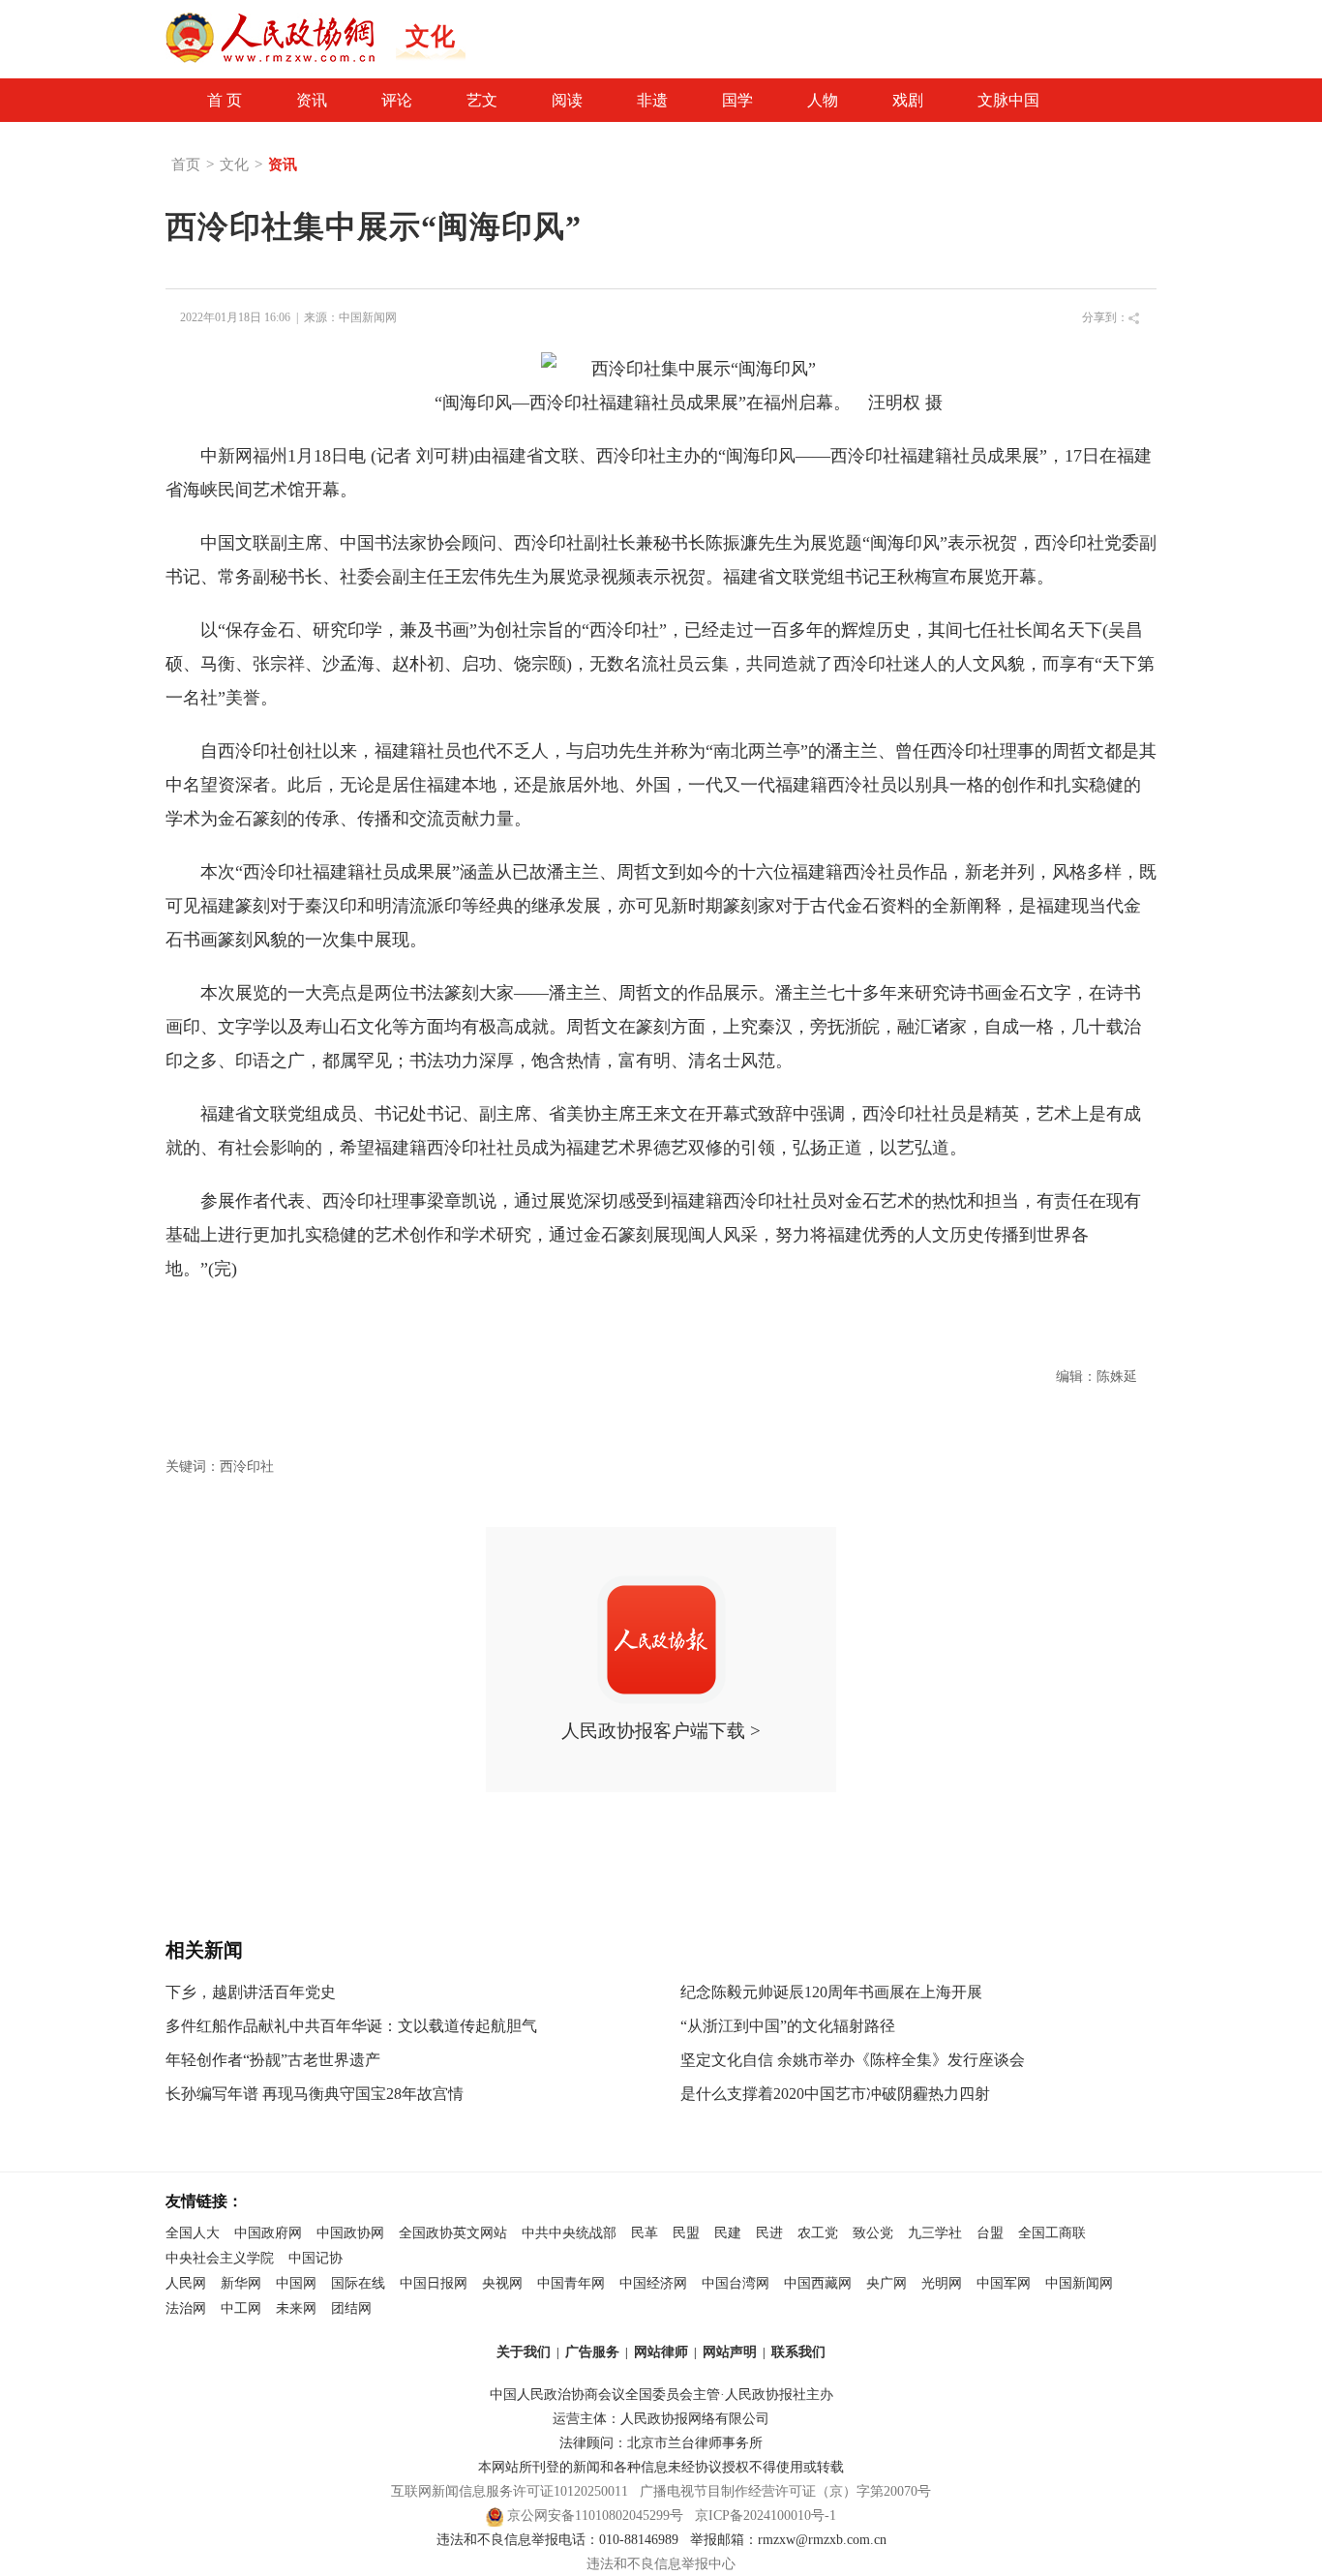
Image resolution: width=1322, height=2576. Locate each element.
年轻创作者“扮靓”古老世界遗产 (273, 2060)
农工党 (818, 2233)
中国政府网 (268, 2233)
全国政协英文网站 (453, 2233)
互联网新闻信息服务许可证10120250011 (510, 2491)
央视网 (502, 2283)
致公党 (873, 2233)
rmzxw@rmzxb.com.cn (822, 2540)
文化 (234, 165)
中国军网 (1004, 2283)
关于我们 (524, 2352)
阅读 (567, 100)
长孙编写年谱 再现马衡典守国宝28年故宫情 (315, 2094)
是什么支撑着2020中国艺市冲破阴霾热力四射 (835, 2094)
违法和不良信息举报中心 (661, 2564)
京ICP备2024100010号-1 (766, 2516)
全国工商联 (1052, 2233)
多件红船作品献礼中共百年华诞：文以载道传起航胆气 (351, 2026)
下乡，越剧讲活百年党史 (251, 1992)
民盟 (686, 2233)
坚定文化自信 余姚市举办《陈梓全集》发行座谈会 (853, 2060)
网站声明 (730, 2352)
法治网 (186, 2308)
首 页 (225, 100)
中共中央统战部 (569, 2233)
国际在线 (358, 2283)
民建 (728, 2233)
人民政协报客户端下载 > (661, 1731)
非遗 (652, 100)
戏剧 (908, 100)
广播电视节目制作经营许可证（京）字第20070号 (785, 2491)
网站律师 (661, 2352)
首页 (186, 165)
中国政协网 (350, 2233)
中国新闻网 (368, 317)
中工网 (241, 2308)
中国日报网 (434, 2283)
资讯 (312, 100)
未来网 (296, 2308)
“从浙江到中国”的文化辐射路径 (788, 2026)
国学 (737, 100)
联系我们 (798, 2352)
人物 (823, 100)
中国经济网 (653, 2283)
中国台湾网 (736, 2283)
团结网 (351, 2308)
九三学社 (935, 2233)
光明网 (942, 2283)
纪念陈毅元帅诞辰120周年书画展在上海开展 (831, 1992)
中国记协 (315, 2258)
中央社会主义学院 (220, 2258)
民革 (645, 2233)
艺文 (482, 100)
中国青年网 (571, 2283)
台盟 (990, 2233)
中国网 (296, 2283)
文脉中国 (1008, 100)
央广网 (886, 2283)
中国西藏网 (818, 2283)
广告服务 (592, 2352)
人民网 (186, 2283)
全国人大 (193, 2233)
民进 (769, 2233)
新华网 (241, 2283)
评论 (397, 100)
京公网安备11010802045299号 (595, 2516)
